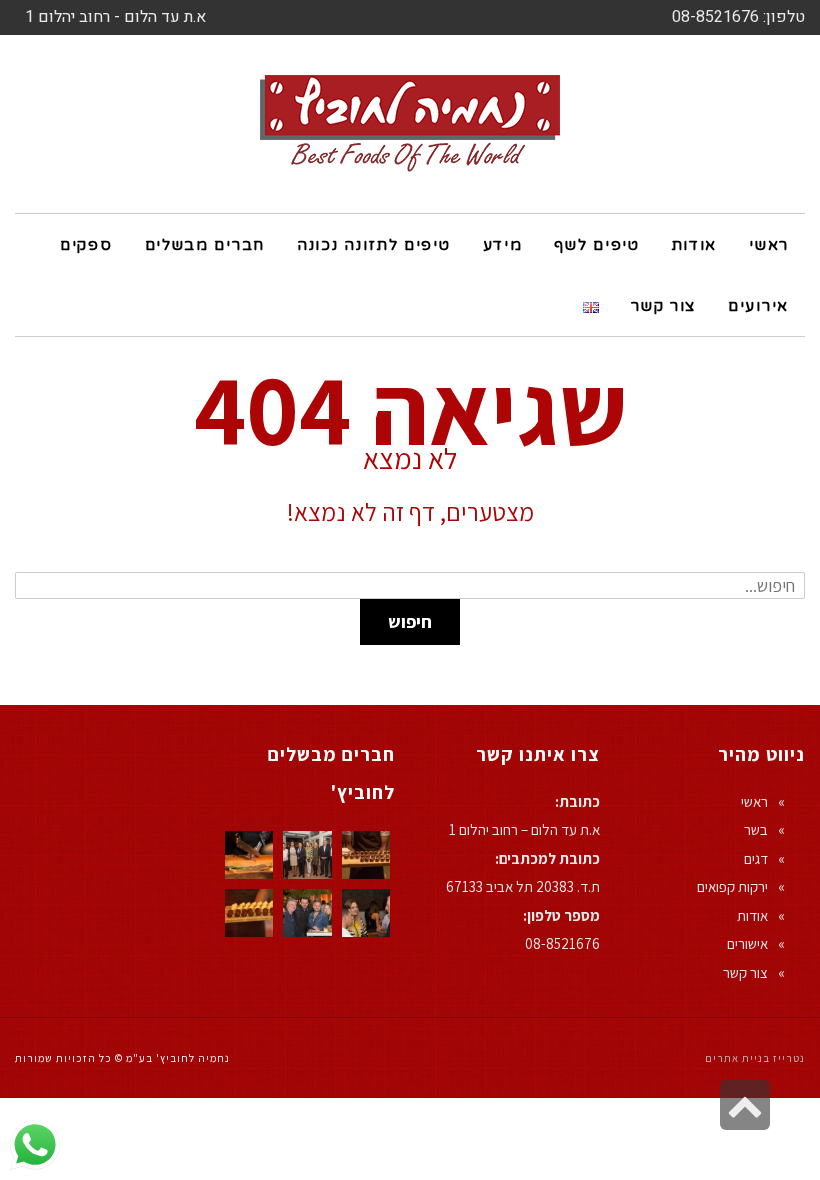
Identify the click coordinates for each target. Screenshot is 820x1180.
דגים (756, 858)
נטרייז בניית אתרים (755, 1058)
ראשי (754, 801)
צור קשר (745, 972)
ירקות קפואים (732, 886)
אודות (752, 915)
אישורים (747, 943)
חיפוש (410, 621)
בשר (756, 829)
